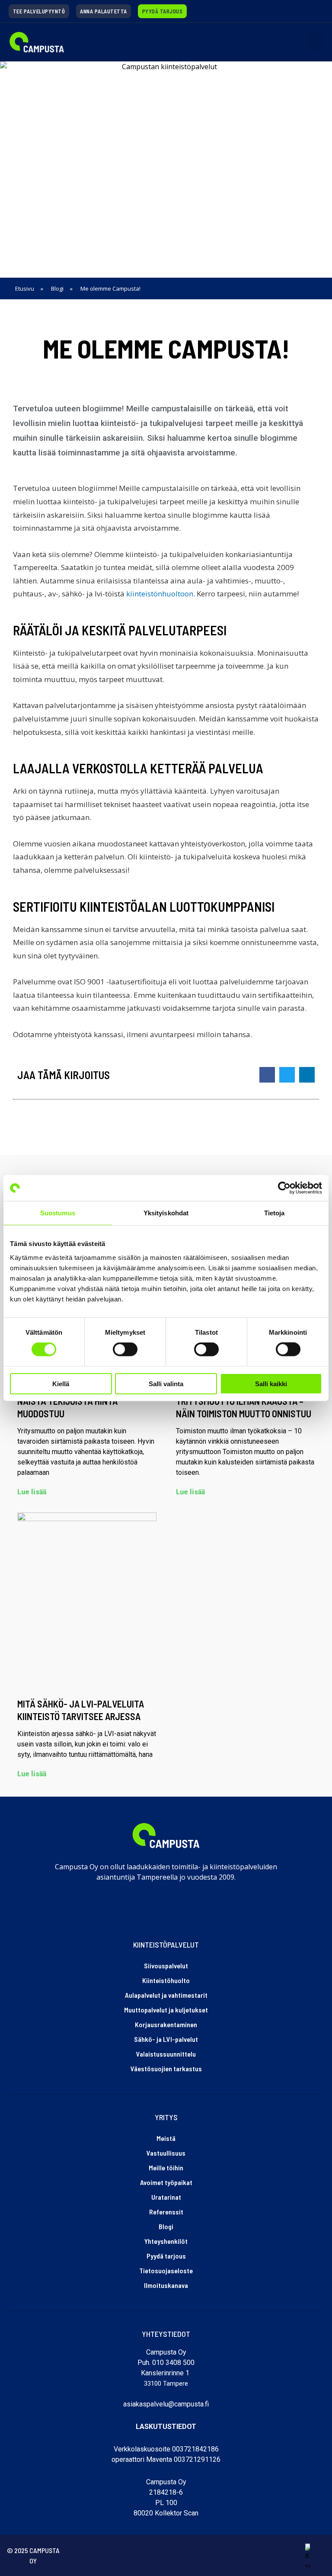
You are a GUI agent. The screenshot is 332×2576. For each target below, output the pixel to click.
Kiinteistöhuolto (166, 1980)
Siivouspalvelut (166, 1966)
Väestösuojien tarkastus (166, 2068)
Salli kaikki (271, 1383)
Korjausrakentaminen (166, 2024)
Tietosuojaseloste (166, 2270)
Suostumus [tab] (58, 1213)
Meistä (166, 2138)
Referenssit (166, 2212)
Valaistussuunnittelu (166, 2054)
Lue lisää (32, 1492)
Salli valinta (166, 1383)
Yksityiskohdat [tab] (166, 1213)
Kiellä (61, 1383)
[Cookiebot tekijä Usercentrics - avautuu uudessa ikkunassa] (284, 1188)
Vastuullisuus (166, 2153)
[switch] (125, 1349)
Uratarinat (166, 2197)
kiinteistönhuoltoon (160, 594)
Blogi (166, 2226)
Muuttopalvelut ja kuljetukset (166, 2010)
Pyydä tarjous (166, 2256)
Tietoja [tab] (275, 1213)
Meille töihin (166, 2167)
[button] (315, 42)
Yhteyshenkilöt (166, 2241)
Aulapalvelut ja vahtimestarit (166, 1995)
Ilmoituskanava (166, 2285)
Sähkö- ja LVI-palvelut (166, 2039)
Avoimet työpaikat (166, 2182)
